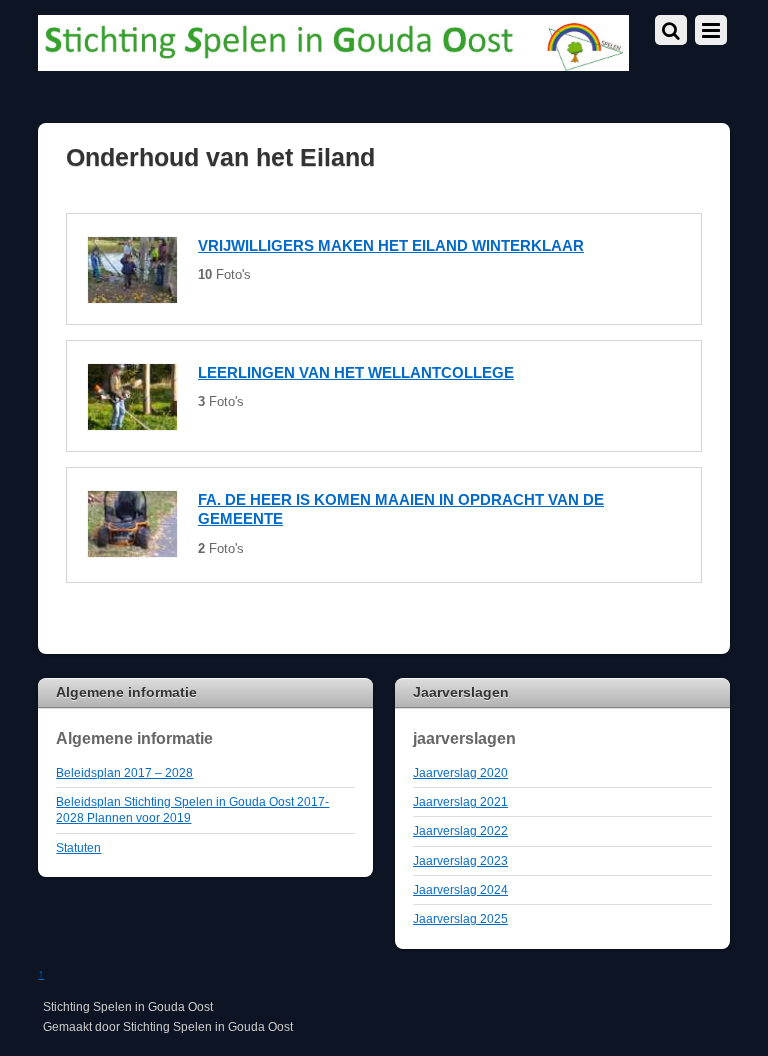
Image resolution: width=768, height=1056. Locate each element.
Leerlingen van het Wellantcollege (356, 372)
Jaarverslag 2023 (460, 860)
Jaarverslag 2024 (460, 889)
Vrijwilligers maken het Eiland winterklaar (391, 245)
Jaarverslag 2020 (460, 772)
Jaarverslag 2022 (460, 830)
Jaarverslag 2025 (460, 918)
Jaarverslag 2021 (460, 801)
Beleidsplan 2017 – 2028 (124, 772)
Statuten (78, 847)
